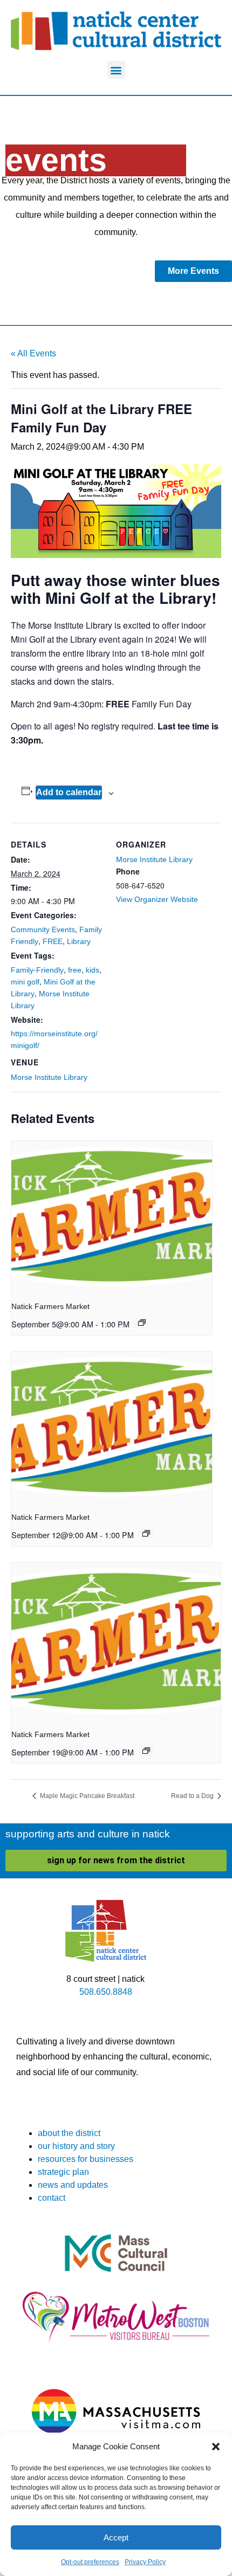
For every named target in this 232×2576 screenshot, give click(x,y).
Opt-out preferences (90, 2562)
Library (79, 941)
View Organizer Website (157, 899)
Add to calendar (69, 792)
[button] (216, 2447)
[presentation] (112, 1216)
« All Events (33, 353)
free (75, 970)
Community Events (43, 929)
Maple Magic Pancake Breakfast (86, 1796)
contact (52, 2198)
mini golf (25, 982)
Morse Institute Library (49, 1077)
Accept (116, 2537)
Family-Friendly (37, 970)
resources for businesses (86, 2159)
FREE (53, 941)
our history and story (76, 2146)
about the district (69, 2133)
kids (93, 970)
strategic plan (63, 2172)
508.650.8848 (106, 1992)
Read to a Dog (193, 1796)
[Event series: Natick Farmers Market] (142, 1323)
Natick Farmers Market (50, 1306)
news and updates (73, 2185)
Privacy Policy (145, 2562)
